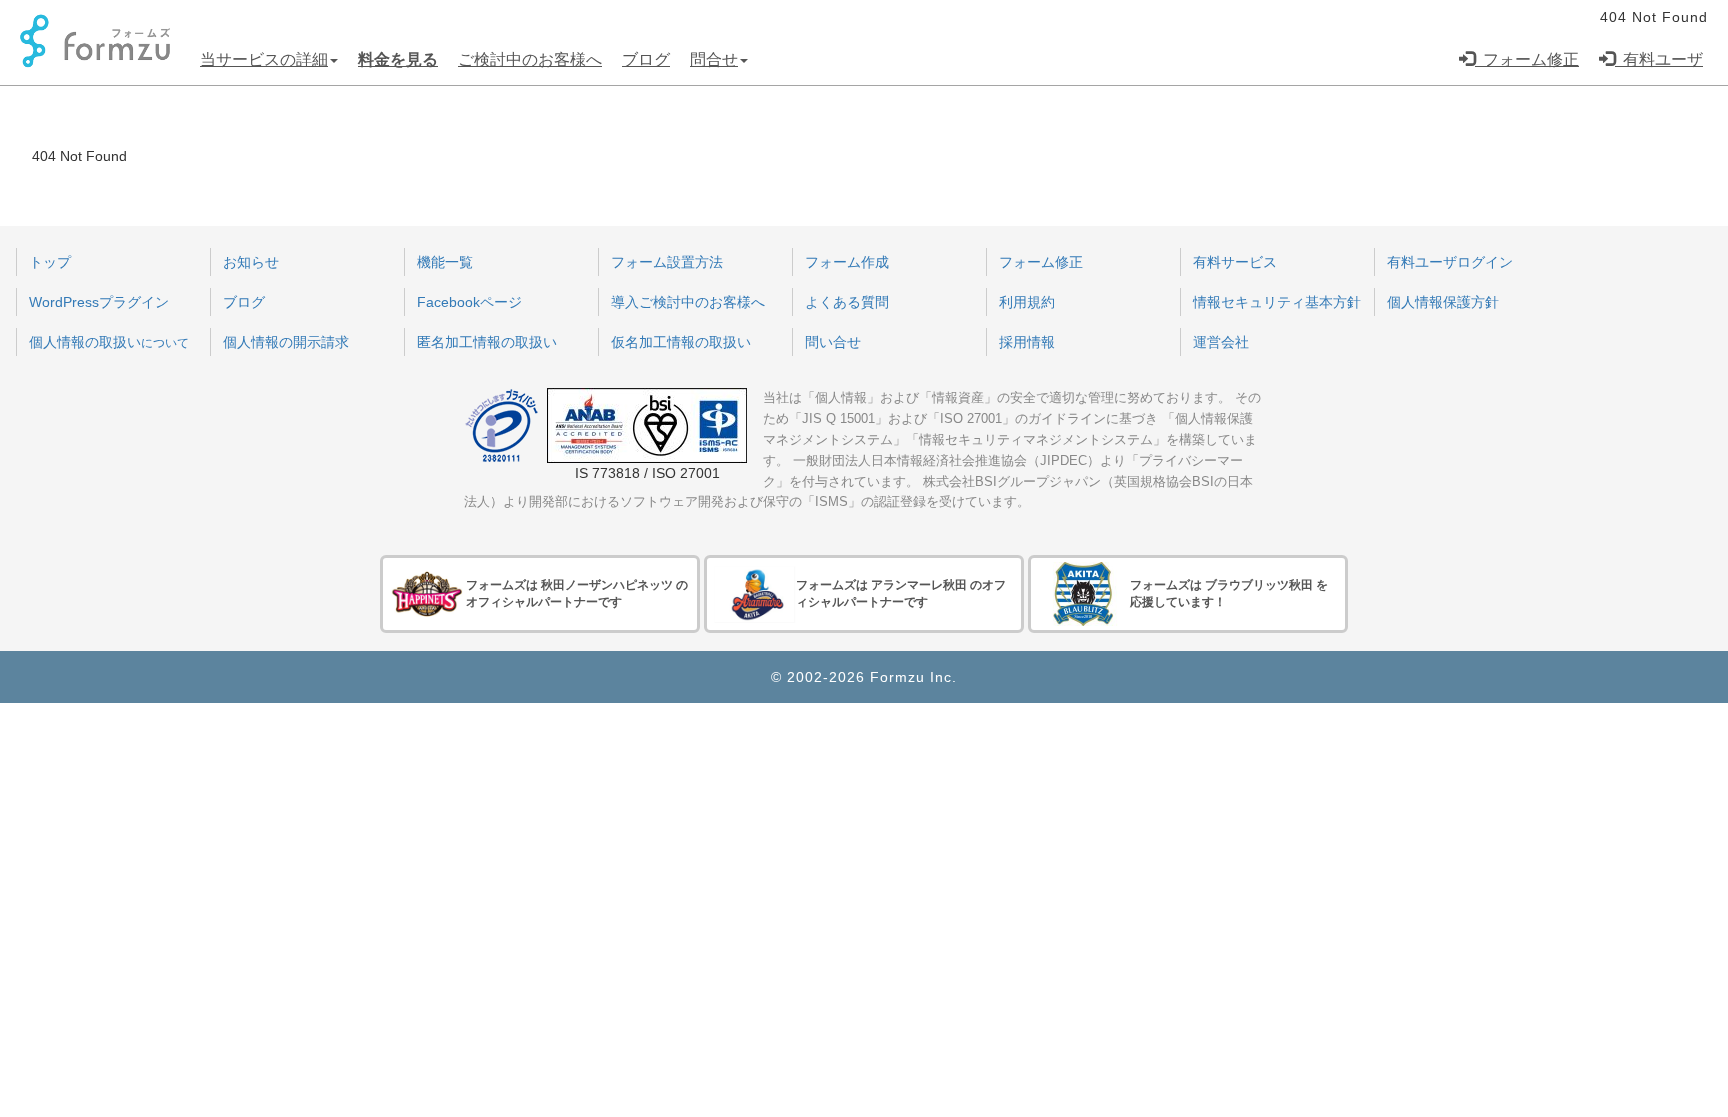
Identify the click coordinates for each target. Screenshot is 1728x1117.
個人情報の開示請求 (286, 342)
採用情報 (1027, 342)
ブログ (646, 59)
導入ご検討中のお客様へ (688, 302)
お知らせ (251, 262)
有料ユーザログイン (1450, 262)
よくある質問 (847, 302)
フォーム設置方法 (667, 262)
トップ (50, 262)
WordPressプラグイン (99, 302)
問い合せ (833, 342)
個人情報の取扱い (109, 342)
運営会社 (1221, 342)
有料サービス (1235, 262)
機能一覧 (445, 262)
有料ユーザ (1659, 59)
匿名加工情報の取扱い (487, 342)
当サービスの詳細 (264, 59)
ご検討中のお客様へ (530, 59)
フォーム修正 (1527, 59)
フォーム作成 (847, 262)
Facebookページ (469, 302)
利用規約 (1027, 302)
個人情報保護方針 (1443, 302)
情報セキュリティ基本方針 (1277, 302)
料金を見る (398, 59)
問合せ (714, 59)
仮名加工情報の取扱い (681, 342)
